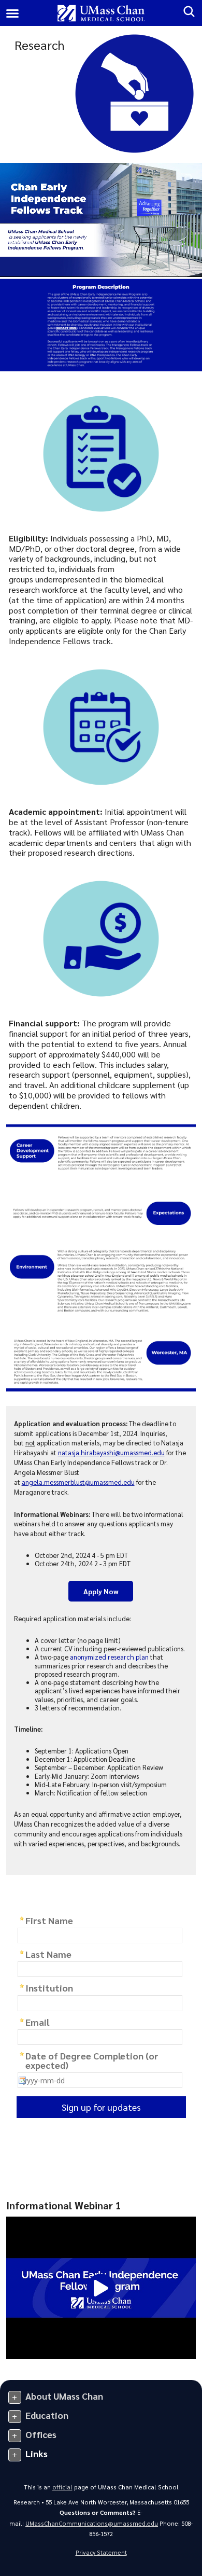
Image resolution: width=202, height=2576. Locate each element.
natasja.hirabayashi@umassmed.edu (111, 1452)
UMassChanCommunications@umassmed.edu (92, 2523)
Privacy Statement (101, 2552)
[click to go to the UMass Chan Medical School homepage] (101, 13)
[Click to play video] (101, 2288)
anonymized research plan (109, 1657)
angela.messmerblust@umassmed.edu (78, 1482)
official (62, 2487)
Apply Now (101, 1591)
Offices (41, 2434)
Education (47, 2415)
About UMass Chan (64, 2396)
